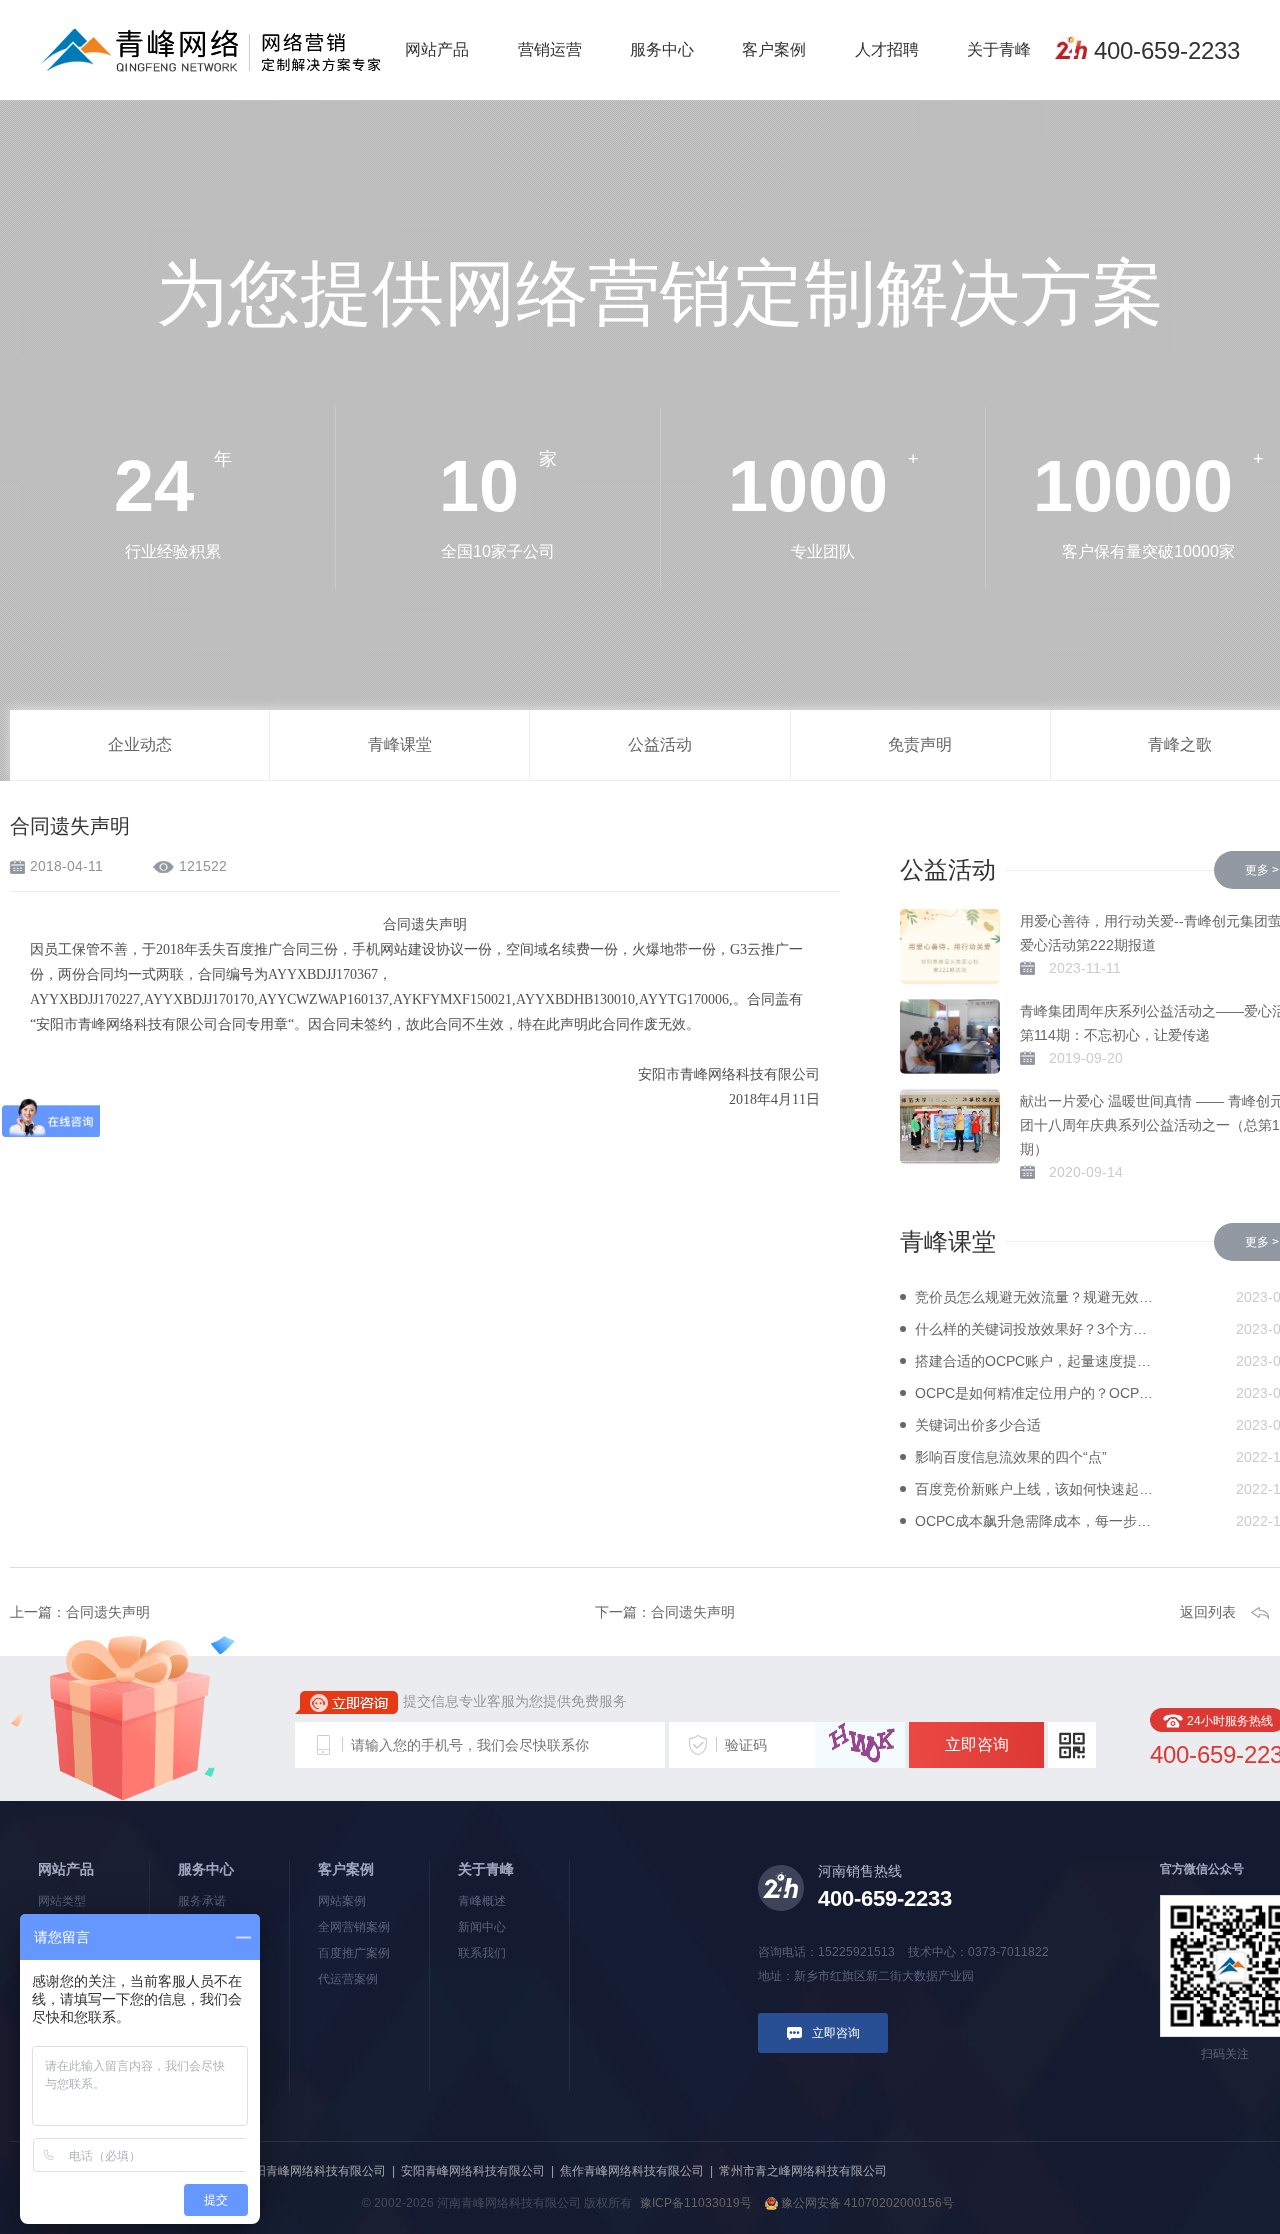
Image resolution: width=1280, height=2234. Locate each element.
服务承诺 (202, 1901)
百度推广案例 (354, 1953)
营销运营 (550, 49)
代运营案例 (348, 1979)
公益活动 (660, 744)
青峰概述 (482, 1901)
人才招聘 (887, 49)
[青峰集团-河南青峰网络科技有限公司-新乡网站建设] (210, 49)
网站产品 (437, 49)
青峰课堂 (400, 744)
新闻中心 (482, 1927)
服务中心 (662, 49)
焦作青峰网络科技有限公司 (632, 2171)
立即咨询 (977, 1744)
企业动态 (140, 744)
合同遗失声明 (108, 1612)
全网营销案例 (354, 1927)
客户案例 (774, 49)
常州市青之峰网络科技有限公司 (803, 2171)
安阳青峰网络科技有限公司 (473, 2171)
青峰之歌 (1180, 744)
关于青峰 (999, 49)
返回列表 (1208, 1612)
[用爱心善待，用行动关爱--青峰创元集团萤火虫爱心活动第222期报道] (950, 946)
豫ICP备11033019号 (696, 2203)
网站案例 (342, 1901)
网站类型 (62, 1901)
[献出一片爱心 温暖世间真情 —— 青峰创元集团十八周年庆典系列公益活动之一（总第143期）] (950, 1126)
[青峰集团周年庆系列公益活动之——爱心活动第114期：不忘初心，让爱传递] (950, 1036)
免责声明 (920, 744)
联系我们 (482, 1953)
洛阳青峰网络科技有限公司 (314, 2171)
